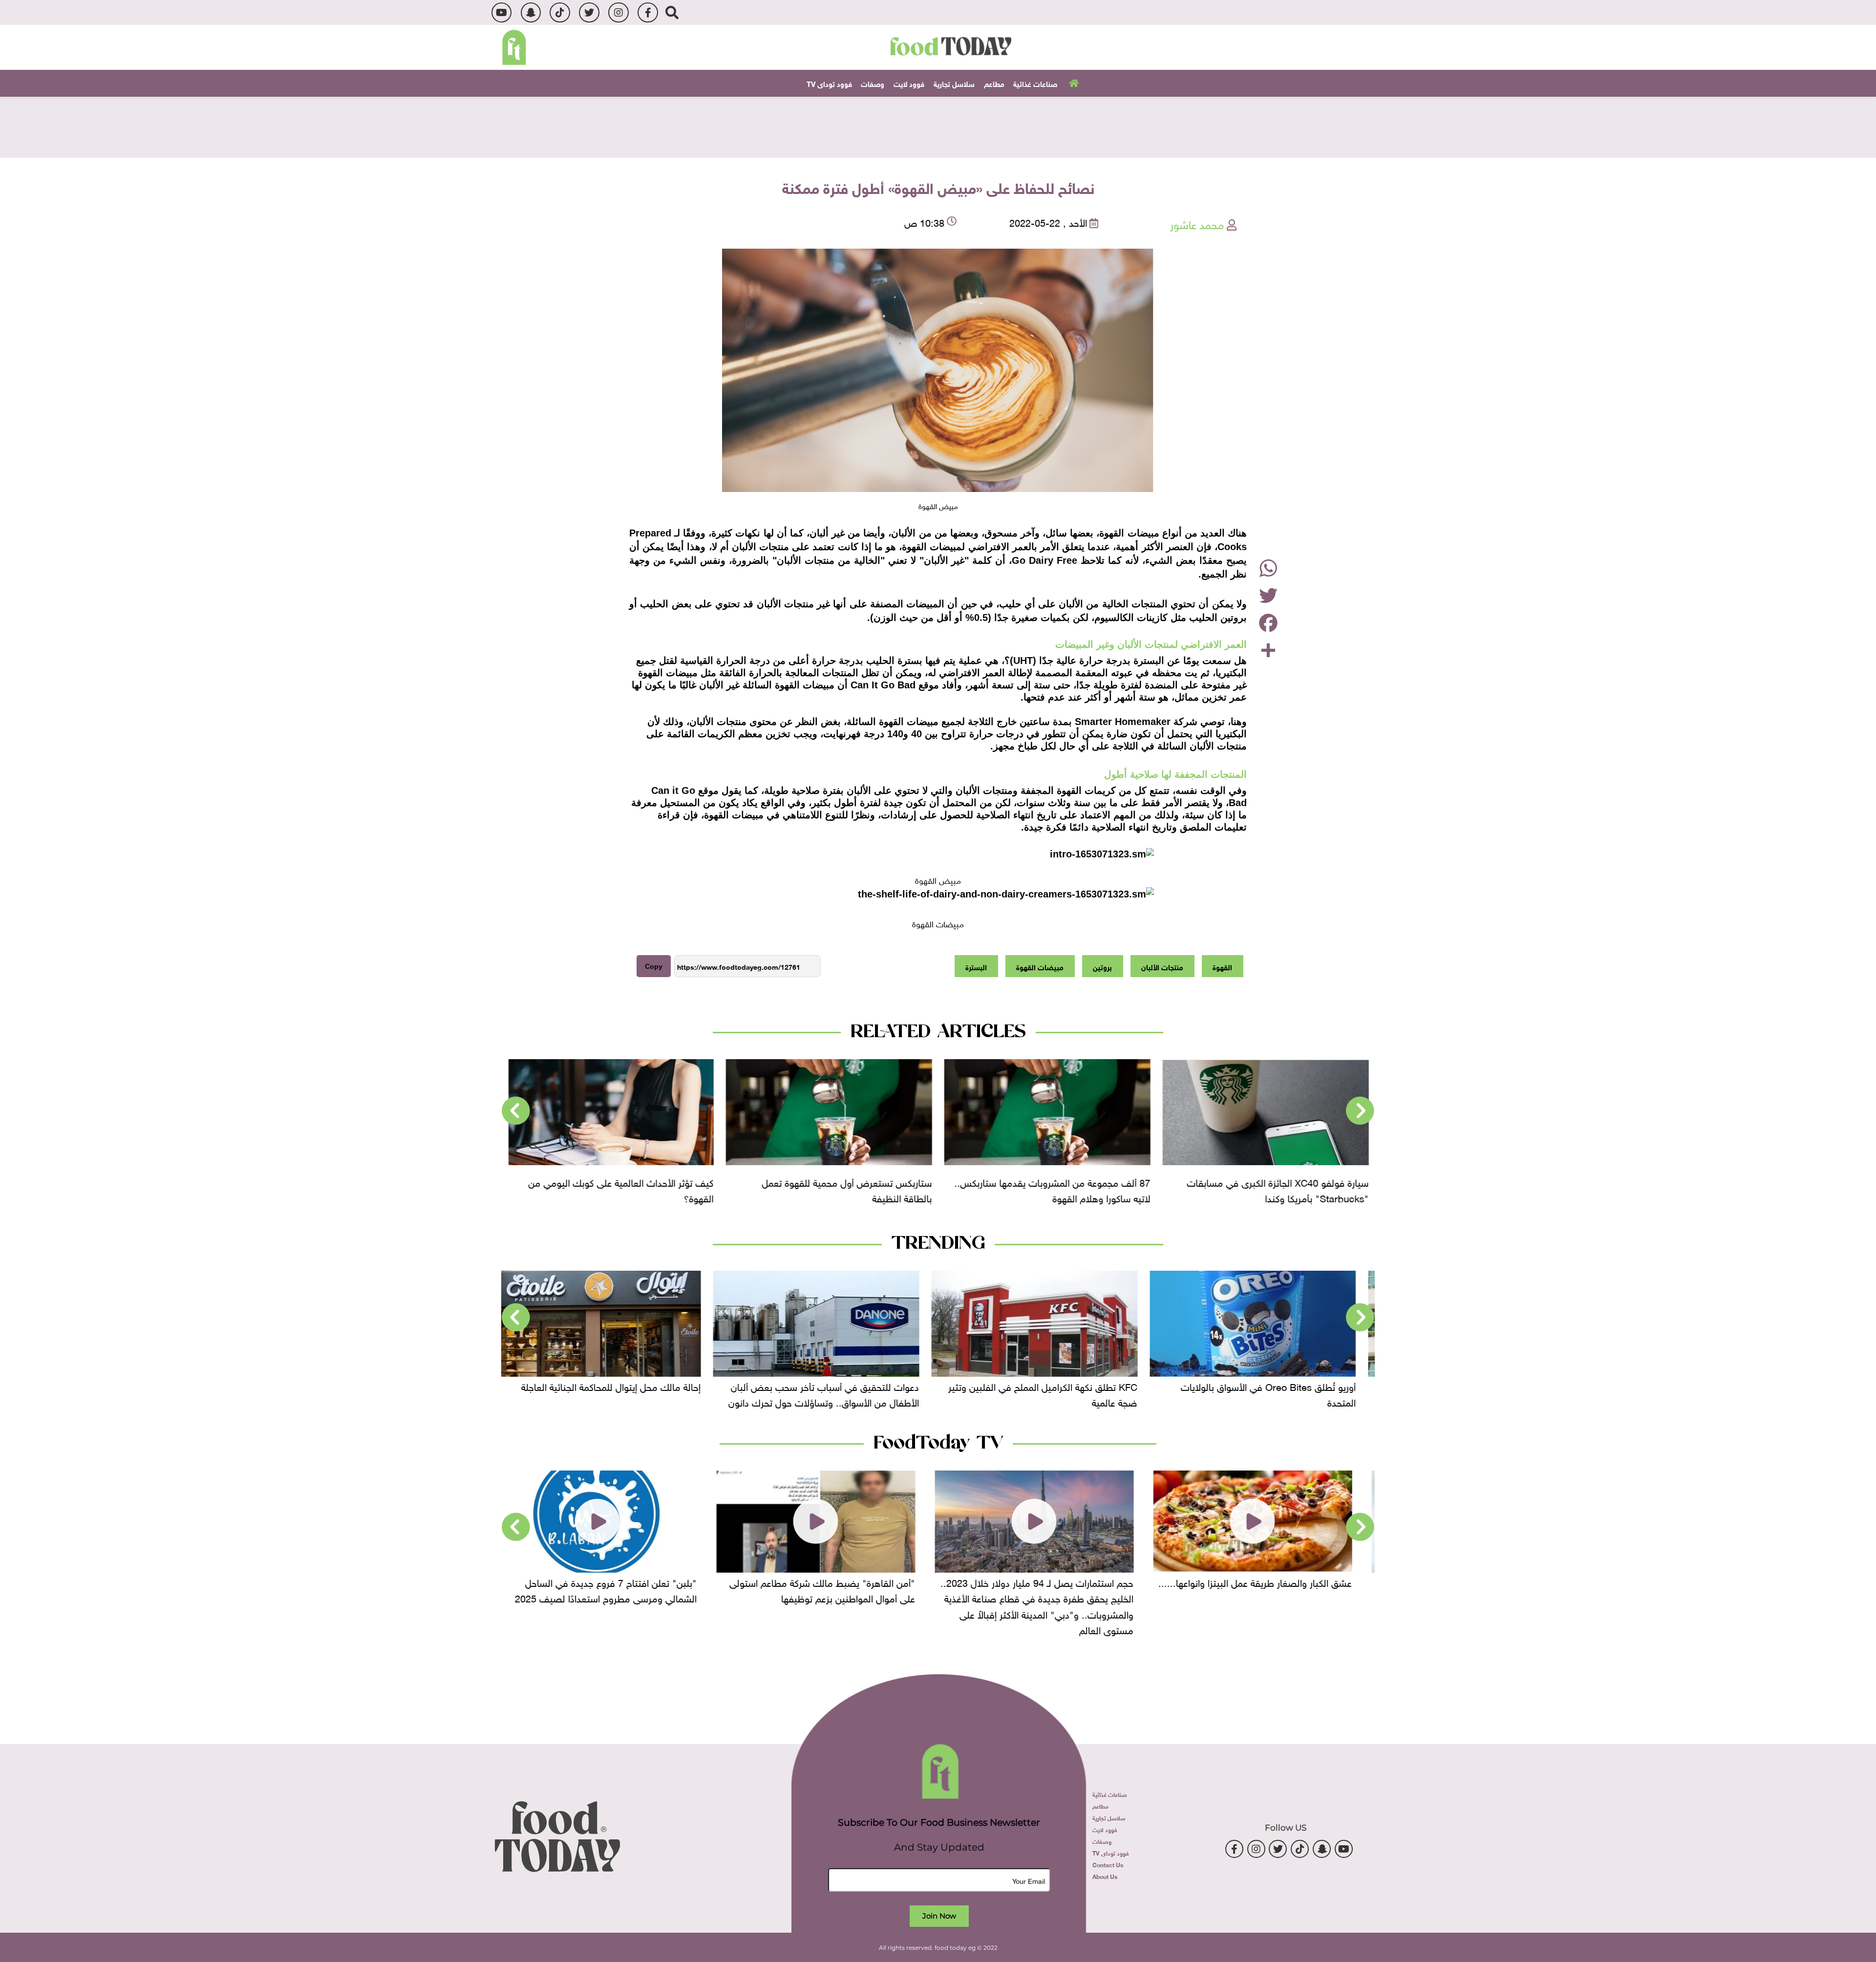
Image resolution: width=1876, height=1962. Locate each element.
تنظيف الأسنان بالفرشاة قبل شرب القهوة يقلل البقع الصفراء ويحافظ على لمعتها (623, 1189)
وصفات (873, 83)
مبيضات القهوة (1040, 966)
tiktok (560, 12)
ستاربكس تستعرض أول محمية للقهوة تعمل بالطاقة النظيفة (1066, 1189)
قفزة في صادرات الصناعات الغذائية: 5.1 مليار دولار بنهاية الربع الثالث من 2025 (615, 1393)
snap (531, 12)
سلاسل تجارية (954, 83)
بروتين (1102, 966)
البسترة (976, 966)
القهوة (1222, 966)
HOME (1073, 83)
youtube (501, 12)
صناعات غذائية (1035, 83)
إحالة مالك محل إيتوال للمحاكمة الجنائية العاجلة (842, 1386)
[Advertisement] (938, 126)
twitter (589, 12)
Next (516, 1111)
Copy (654, 966)
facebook (648, 12)
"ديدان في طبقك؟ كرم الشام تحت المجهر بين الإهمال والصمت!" (621, 1589)
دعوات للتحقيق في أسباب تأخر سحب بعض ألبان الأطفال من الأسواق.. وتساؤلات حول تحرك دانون (1055, 1393)
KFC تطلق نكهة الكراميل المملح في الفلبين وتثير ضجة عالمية (1274, 1393)
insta (618, 12)
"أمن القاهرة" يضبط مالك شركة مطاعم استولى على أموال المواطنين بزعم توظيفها (1054, 1589)
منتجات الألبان (1162, 966)
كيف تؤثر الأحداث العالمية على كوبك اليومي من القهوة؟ (840, 1189)
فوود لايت (909, 83)
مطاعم (994, 83)
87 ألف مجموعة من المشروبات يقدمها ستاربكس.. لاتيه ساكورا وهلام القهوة (1271, 1189)
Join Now (939, 1916)
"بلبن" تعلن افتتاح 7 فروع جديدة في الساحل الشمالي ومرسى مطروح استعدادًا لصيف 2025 (837, 1589)
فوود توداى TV (829, 83)
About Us (1105, 1876)
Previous (1360, 1111)
